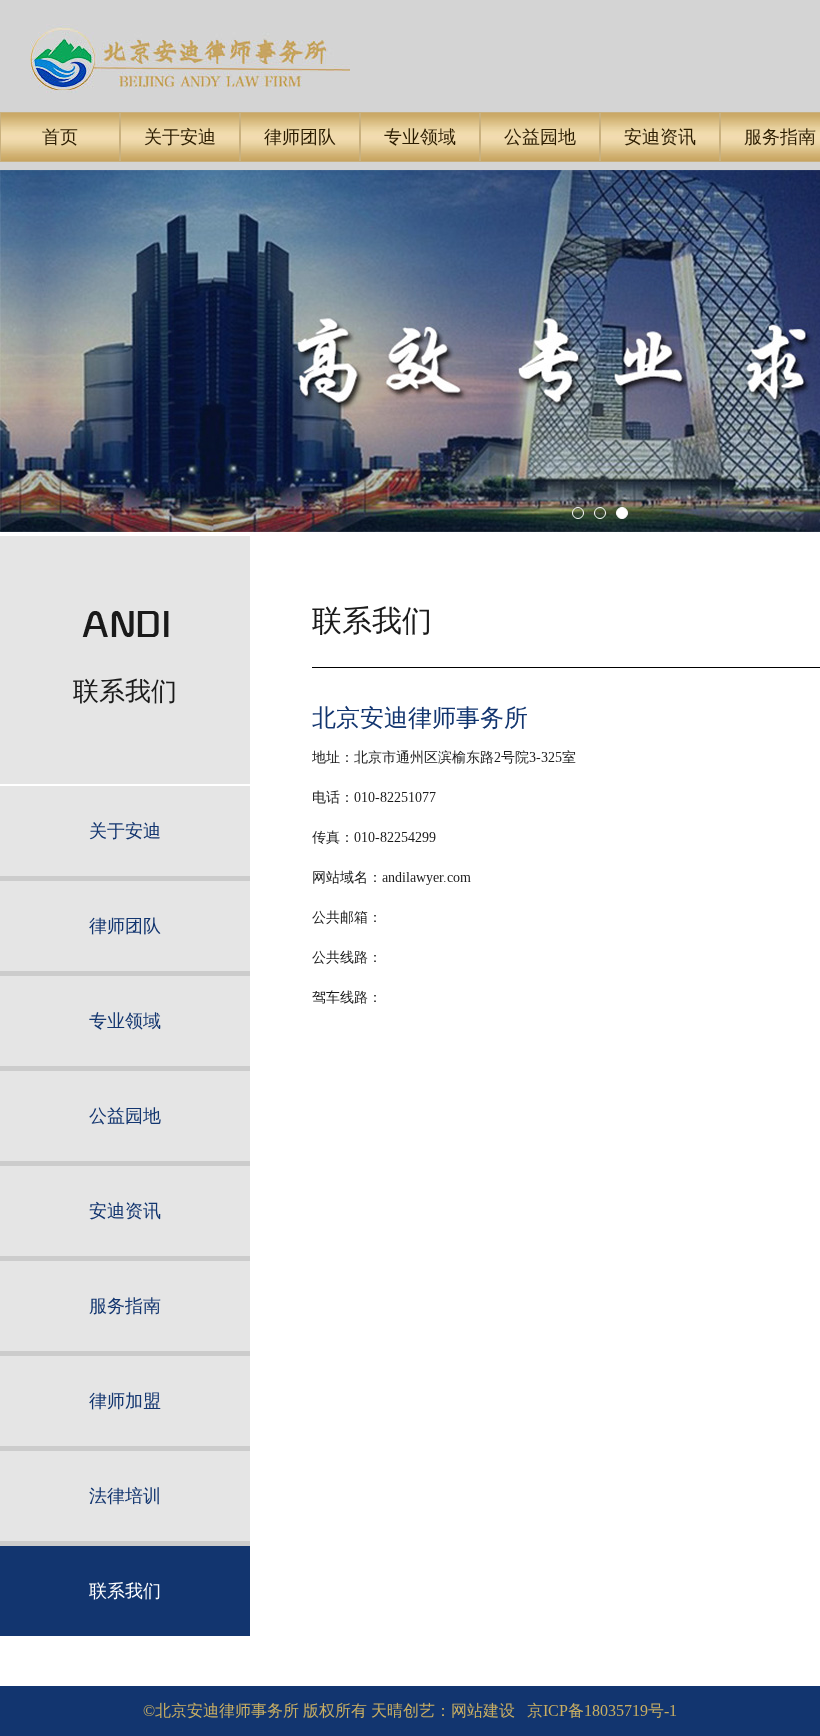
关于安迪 (180, 137)
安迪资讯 (660, 137)
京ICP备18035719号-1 (602, 1710)
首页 (60, 137)
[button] (578, 513)
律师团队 (300, 137)
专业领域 (420, 137)
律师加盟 (125, 1401)
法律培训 (125, 1496)
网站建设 (483, 1710)
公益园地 (540, 137)
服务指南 (125, 1306)
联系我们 (125, 1591)
